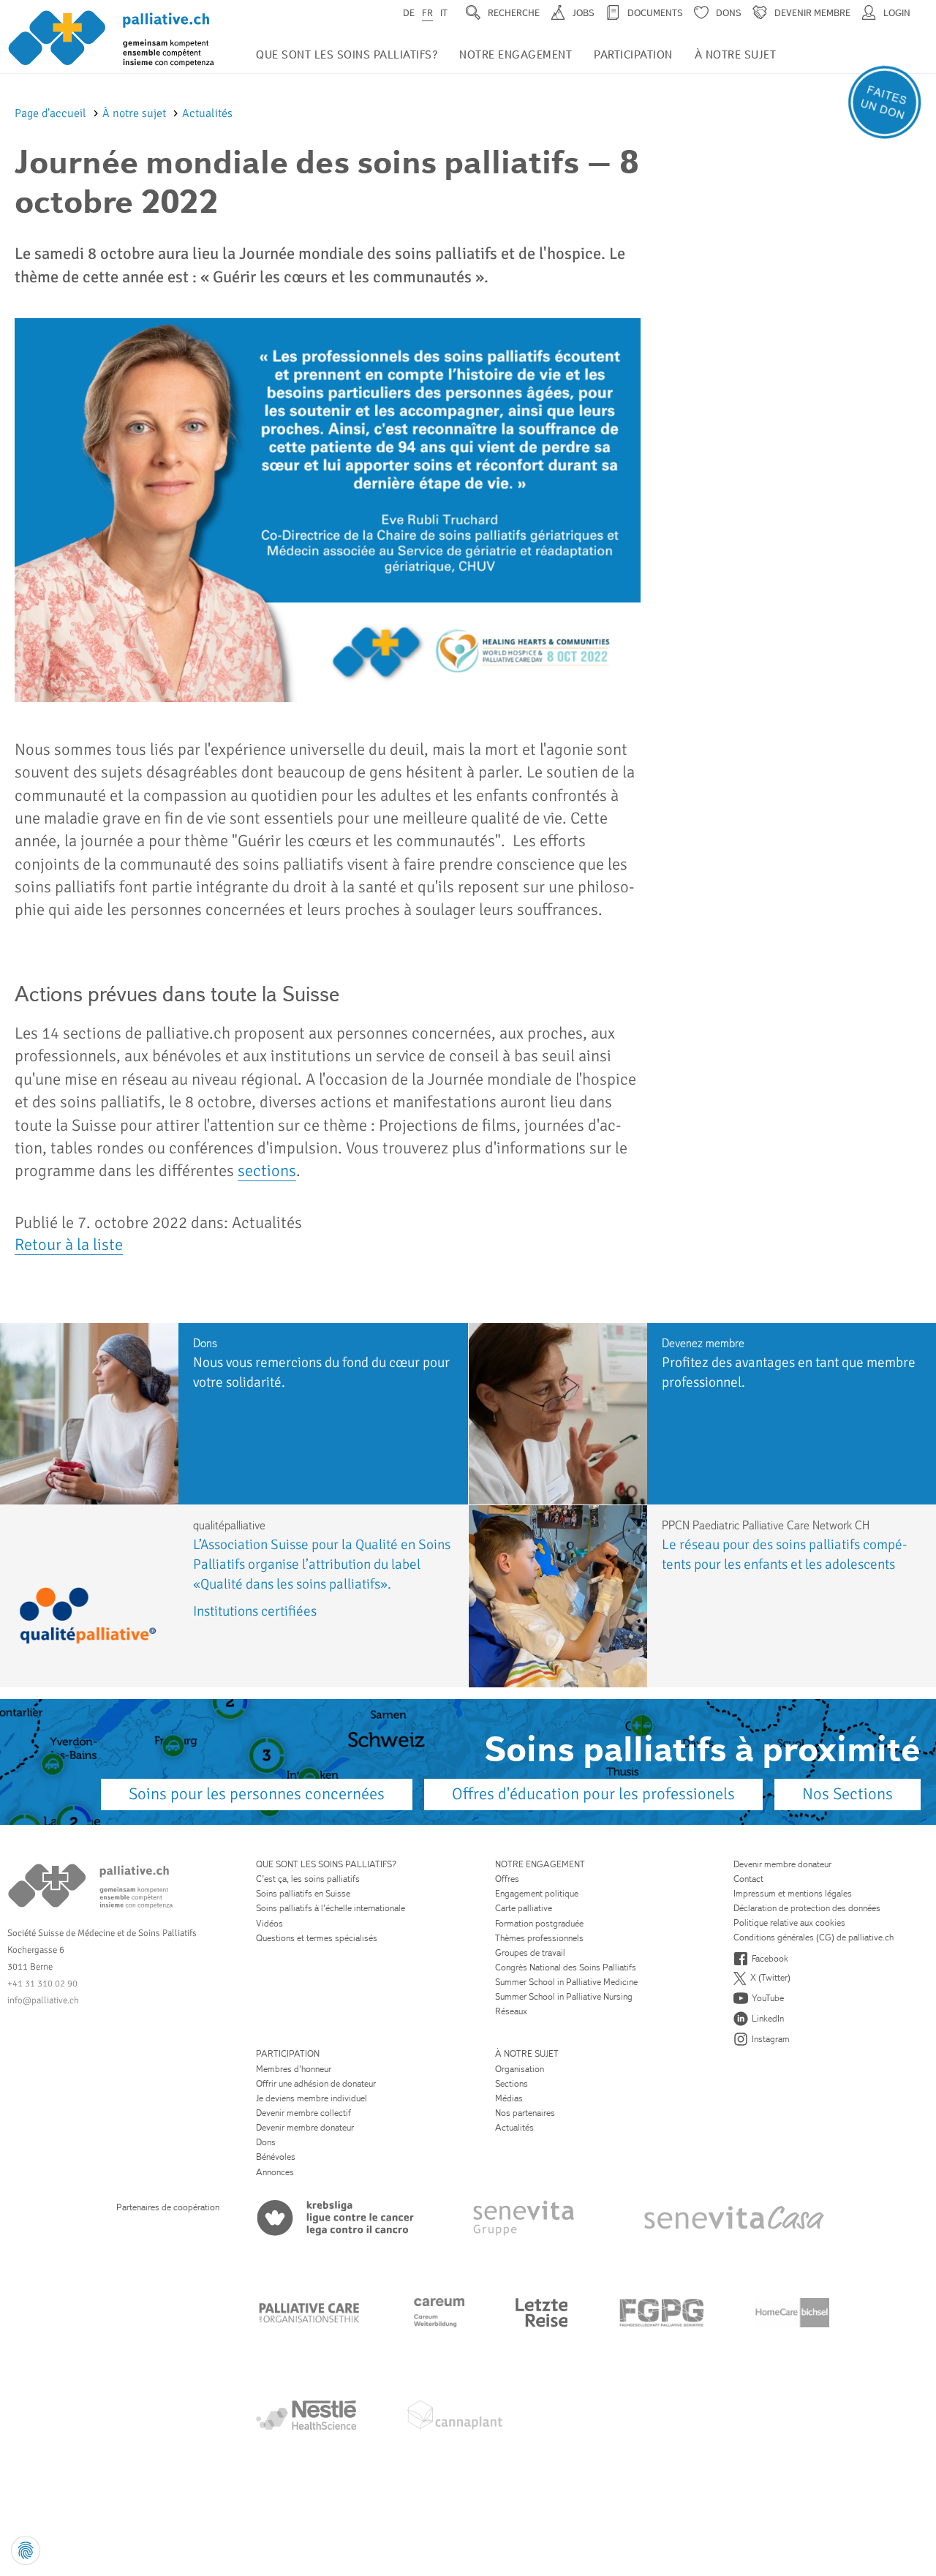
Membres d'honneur (294, 2069)
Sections (512, 2083)
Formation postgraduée (539, 1923)
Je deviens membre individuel (312, 2098)
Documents (655, 13)
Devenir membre (812, 13)
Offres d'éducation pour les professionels (593, 1794)
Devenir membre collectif (303, 2113)
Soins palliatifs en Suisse (303, 1893)
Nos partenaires (525, 2113)
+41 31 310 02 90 (42, 1984)
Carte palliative (524, 1908)
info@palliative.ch (43, 2000)
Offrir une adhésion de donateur (316, 2083)
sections (267, 1171)
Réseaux (511, 2011)
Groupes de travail (530, 1952)
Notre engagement (516, 54)
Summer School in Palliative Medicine (566, 1982)
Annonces (275, 2172)
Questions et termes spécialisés (317, 1938)
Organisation (520, 2069)
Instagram (771, 2039)
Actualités (207, 113)
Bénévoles (276, 2157)
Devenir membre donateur (305, 2127)
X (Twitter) (770, 1977)
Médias (509, 2098)
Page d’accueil (52, 113)
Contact (748, 1879)
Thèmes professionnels (539, 1938)
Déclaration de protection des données (807, 1908)
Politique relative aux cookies (789, 1922)
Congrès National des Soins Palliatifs (566, 1967)
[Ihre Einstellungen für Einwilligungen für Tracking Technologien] (26, 2550)
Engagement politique (537, 1893)
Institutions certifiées (255, 1611)
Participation (633, 54)
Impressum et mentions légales (793, 1893)
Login (897, 13)
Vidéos (269, 1923)
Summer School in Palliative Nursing (564, 1996)
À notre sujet (736, 54)
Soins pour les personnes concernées (257, 1794)
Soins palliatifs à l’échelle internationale (331, 1908)
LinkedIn (768, 2018)
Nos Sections (848, 1794)
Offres (507, 1879)
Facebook (770, 1958)
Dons (729, 13)
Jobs (584, 13)
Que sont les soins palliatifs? (347, 54)
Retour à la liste (69, 1245)
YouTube (768, 1998)
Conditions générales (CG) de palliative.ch (814, 1937)
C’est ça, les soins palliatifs (308, 1879)
